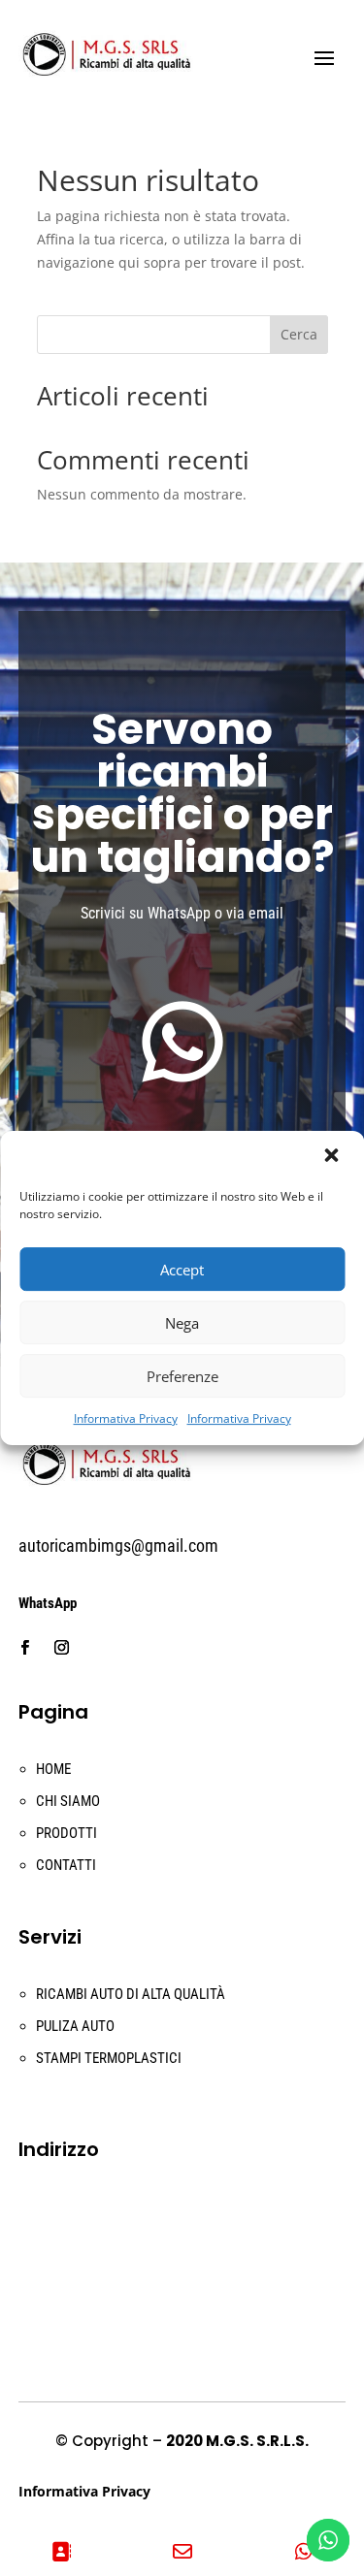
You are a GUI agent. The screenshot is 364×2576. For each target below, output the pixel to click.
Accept (182, 1270)
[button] (333, 1157)
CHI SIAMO (68, 1801)
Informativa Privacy (126, 1418)
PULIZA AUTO (75, 2026)
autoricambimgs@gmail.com (118, 1546)
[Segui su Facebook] (25, 1648)
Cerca (299, 334)
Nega (182, 1323)
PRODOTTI (66, 1833)
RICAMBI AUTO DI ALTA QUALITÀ (131, 1994)
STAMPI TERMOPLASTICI (109, 2058)
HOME (53, 1769)
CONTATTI (66, 1865)
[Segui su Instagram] (62, 1648)
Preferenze (182, 1376)
